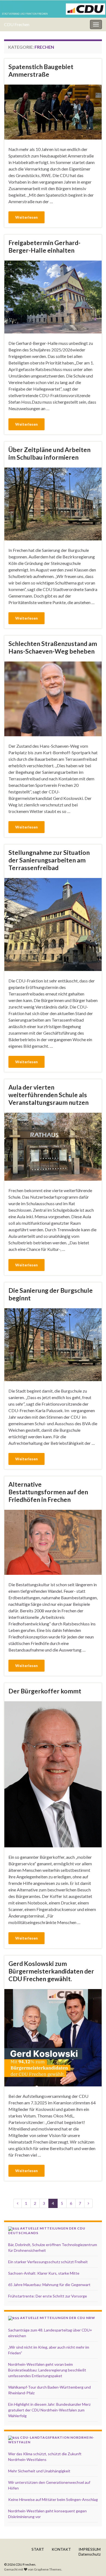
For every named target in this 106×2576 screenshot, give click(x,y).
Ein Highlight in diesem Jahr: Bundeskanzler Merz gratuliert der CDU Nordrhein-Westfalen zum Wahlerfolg (49, 2410)
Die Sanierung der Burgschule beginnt (51, 1294)
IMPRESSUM (90, 2549)
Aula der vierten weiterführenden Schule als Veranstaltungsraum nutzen (49, 1095)
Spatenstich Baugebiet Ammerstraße (41, 70)
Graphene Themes (48, 2569)
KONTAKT (61, 2549)
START (38, 2549)
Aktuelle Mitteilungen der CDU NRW (58, 2318)
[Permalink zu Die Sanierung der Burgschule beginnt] (53, 1344)
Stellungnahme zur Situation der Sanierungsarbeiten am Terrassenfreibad (49, 860)
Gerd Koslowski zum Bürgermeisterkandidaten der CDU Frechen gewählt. (51, 1971)
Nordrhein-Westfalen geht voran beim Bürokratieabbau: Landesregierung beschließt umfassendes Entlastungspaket (47, 2370)
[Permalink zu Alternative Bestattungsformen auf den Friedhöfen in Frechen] (53, 1542)
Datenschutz (90, 2554)
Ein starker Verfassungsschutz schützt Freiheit (48, 2262)
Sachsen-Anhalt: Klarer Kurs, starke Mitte (44, 2273)
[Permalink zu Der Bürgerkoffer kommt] (53, 1773)
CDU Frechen (17, 24)
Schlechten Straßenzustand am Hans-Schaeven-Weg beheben (53, 647)
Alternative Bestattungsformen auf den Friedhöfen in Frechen (48, 1492)
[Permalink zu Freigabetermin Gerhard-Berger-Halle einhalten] (53, 296)
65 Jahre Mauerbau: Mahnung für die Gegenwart (49, 2285)
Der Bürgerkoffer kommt (45, 1691)
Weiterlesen (26, 217)
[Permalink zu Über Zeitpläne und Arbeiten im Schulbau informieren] (53, 503)
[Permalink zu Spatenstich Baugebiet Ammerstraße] (53, 111)
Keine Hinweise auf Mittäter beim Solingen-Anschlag (53, 2499)
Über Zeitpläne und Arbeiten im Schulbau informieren (49, 453)
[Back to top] (94, 2564)
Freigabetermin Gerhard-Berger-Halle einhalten (44, 246)
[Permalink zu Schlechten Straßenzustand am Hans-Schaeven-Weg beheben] (53, 698)
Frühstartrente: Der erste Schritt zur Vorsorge (48, 2296)
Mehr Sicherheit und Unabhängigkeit (39, 2471)
